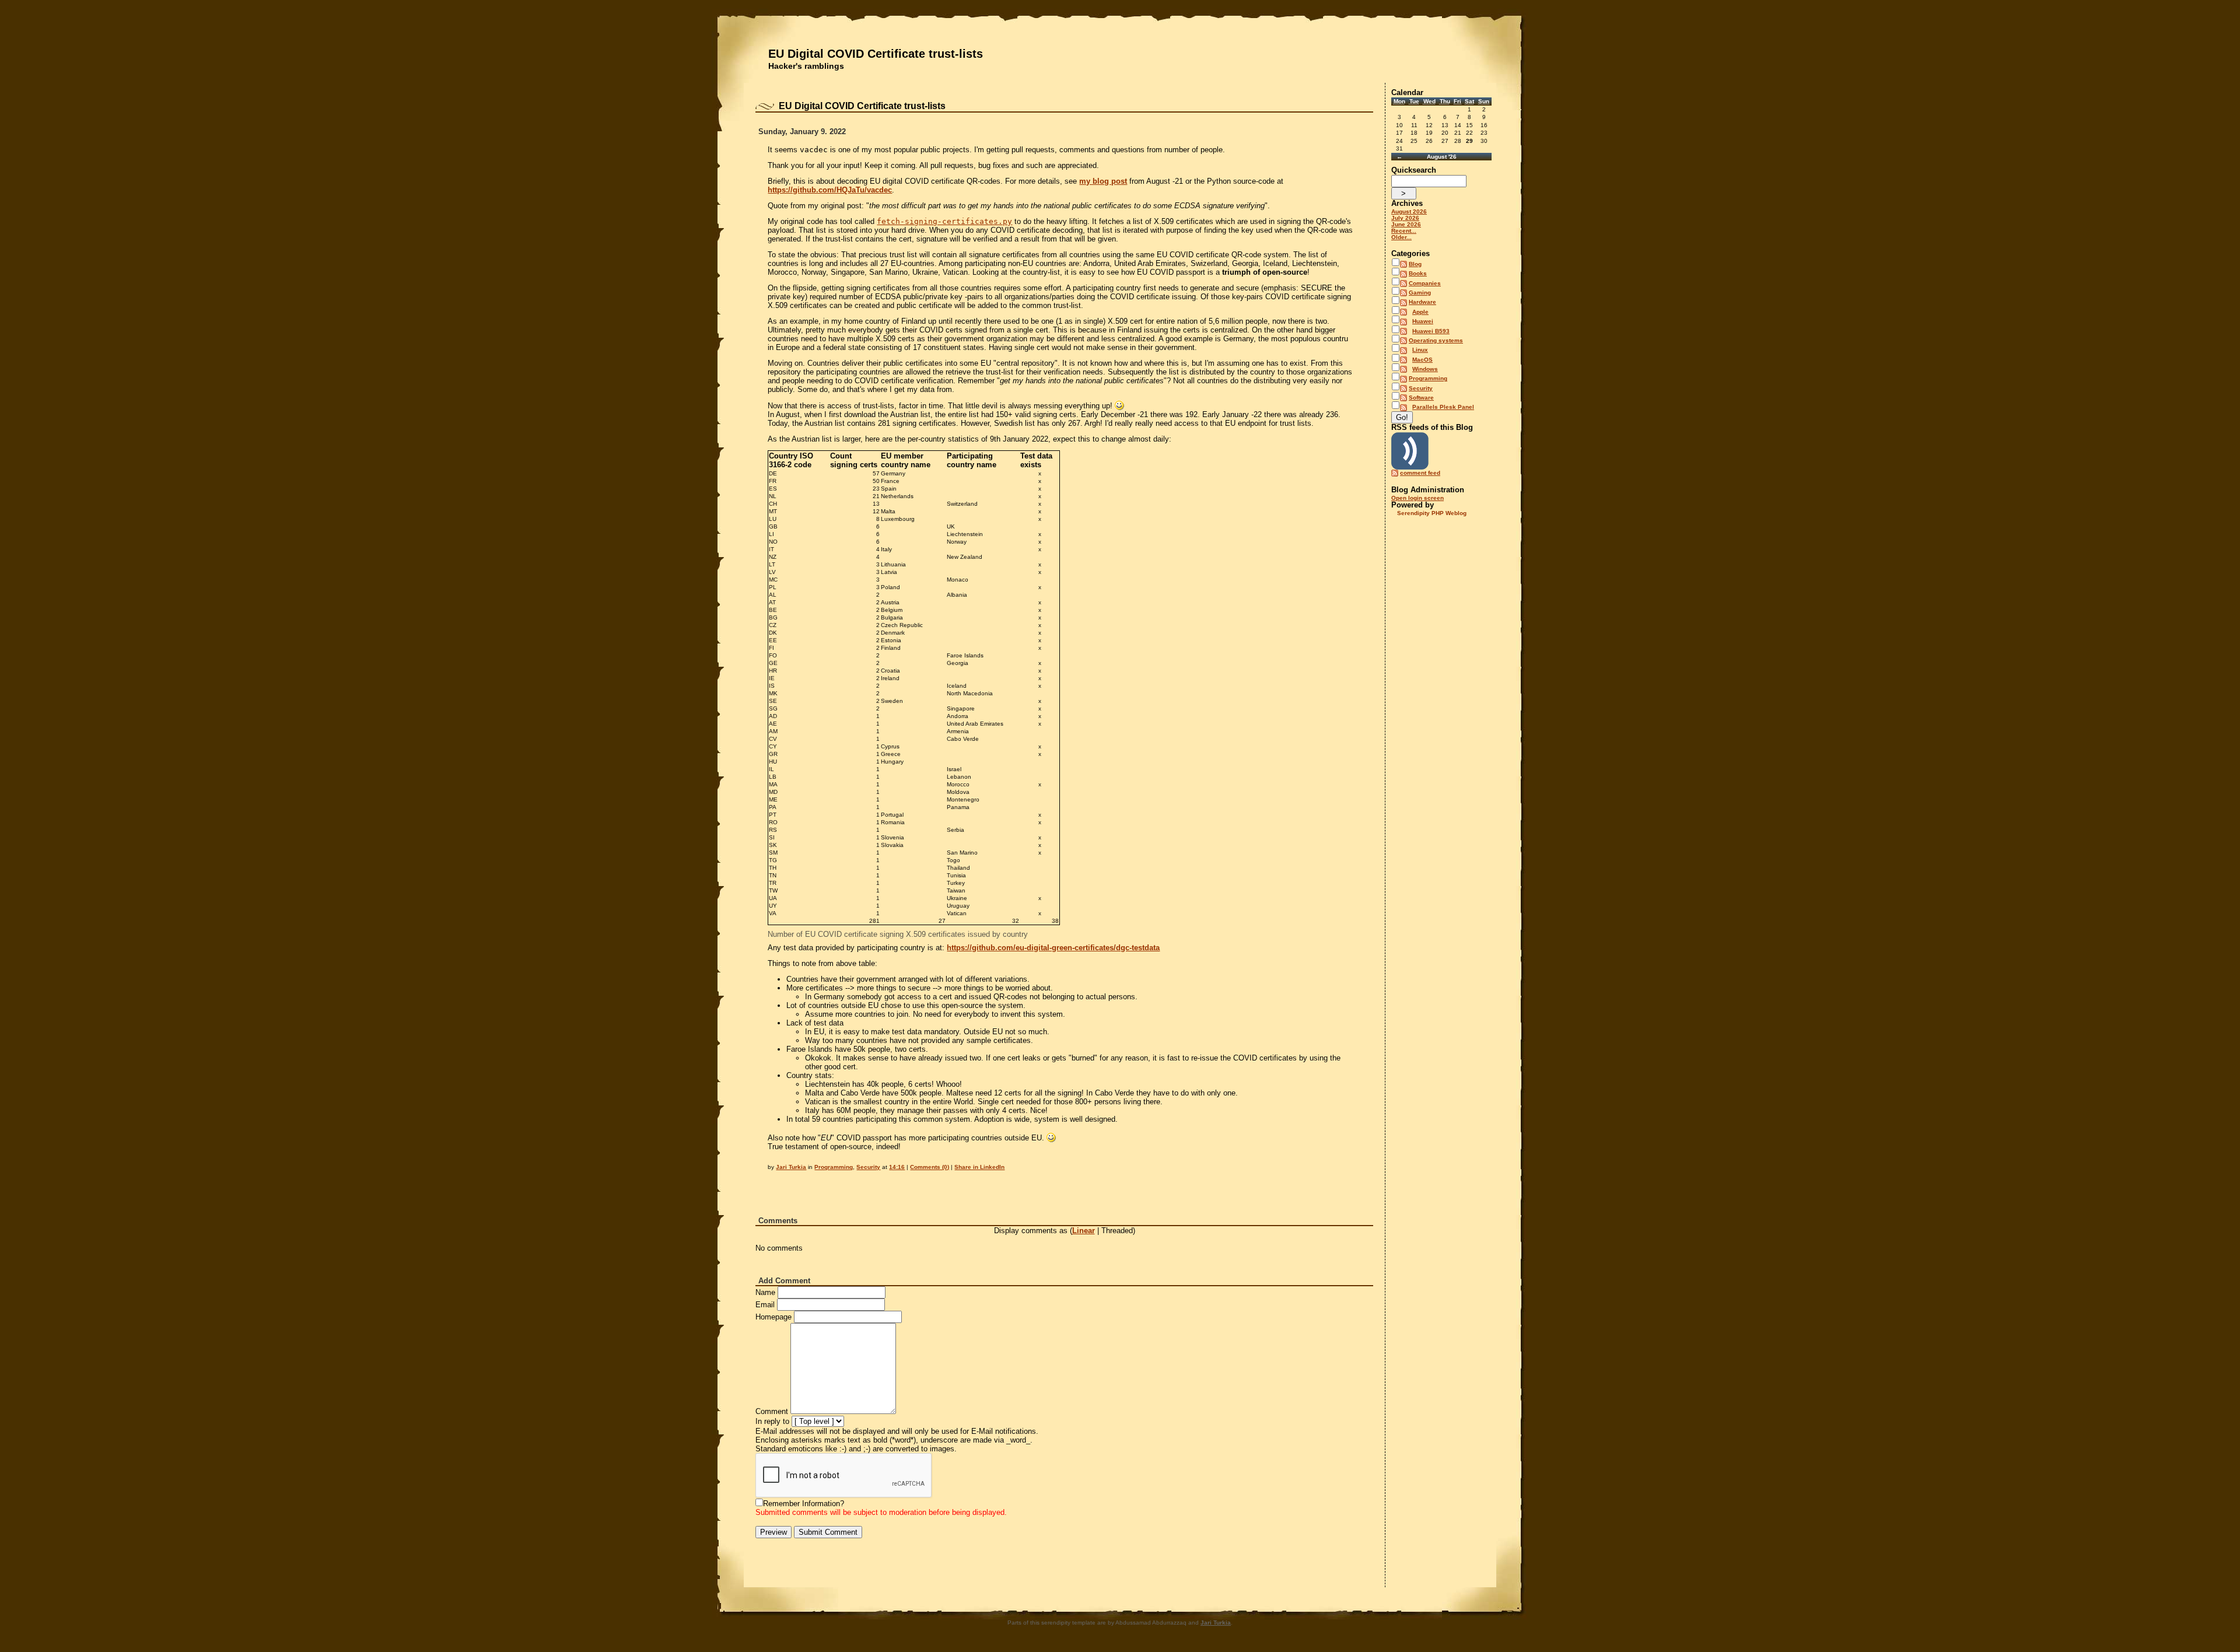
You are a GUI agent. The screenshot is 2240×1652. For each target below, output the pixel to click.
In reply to (772, 1421)
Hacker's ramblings (806, 66)
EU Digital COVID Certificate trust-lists (876, 54)
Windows (1425, 369)
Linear (1084, 1231)
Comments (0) (930, 1167)
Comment (772, 1411)
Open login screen (1417, 498)
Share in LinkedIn (979, 1167)
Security (868, 1167)
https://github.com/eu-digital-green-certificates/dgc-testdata (1053, 948)
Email (765, 1305)
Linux (1420, 350)
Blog (1415, 264)
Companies (1425, 283)
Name (765, 1292)
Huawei (1423, 321)
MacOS (1422, 360)
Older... (1401, 237)
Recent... (1404, 231)
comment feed (1420, 473)
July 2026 (1405, 218)
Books (1418, 273)
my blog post (1103, 181)
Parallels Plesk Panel (1443, 407)
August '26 (1442, 157)
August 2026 (1409, 211)
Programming (834, 1167)
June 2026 (1406, 224)
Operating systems (1436, 340)
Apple (1420, 312)
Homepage (773, 1317)
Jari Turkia (791, 1167)
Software (1421, 398)
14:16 (897, 1167)
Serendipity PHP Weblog (1432, 513)
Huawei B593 (1431, 331)
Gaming (1420, 293)
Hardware (1422, 302)
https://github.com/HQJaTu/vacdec (830, 190)
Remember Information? (804, 1504)
